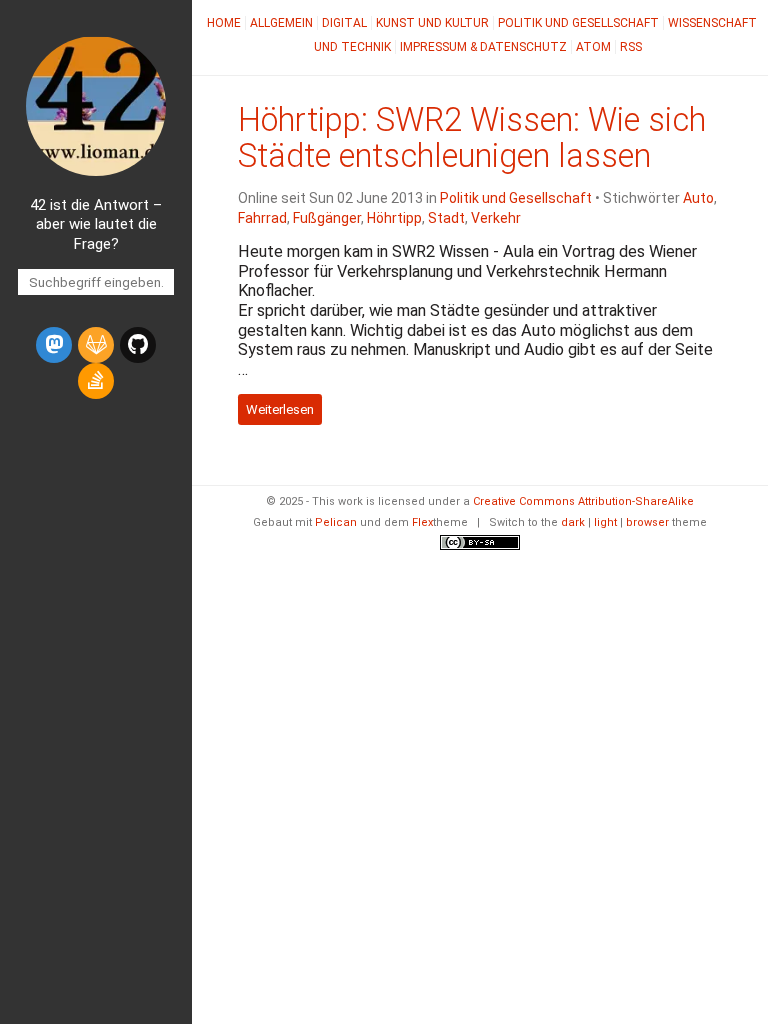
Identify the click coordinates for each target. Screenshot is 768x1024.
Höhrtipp (394, 218)
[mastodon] (54, 345)
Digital (344, 23)
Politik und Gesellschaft (578, 23)
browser (647, 522)
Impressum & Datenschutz (483, 47)
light (605, 522)
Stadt (446, 218)
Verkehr (496, 218)
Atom (593, 47)
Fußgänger (327, 218)
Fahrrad (262, 218)
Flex (422, 522)
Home (224, 23)
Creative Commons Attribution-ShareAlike (583, 501)
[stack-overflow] (96, 381)
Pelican (336, 522)
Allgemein (281, 23)
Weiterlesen (280, 409)
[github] (138, 345)
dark (573, 522)
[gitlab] (96, 345)
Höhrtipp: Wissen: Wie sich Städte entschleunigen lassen (472, 138)
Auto (698, 198)
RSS (631, 47)
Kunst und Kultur (432, 23)
